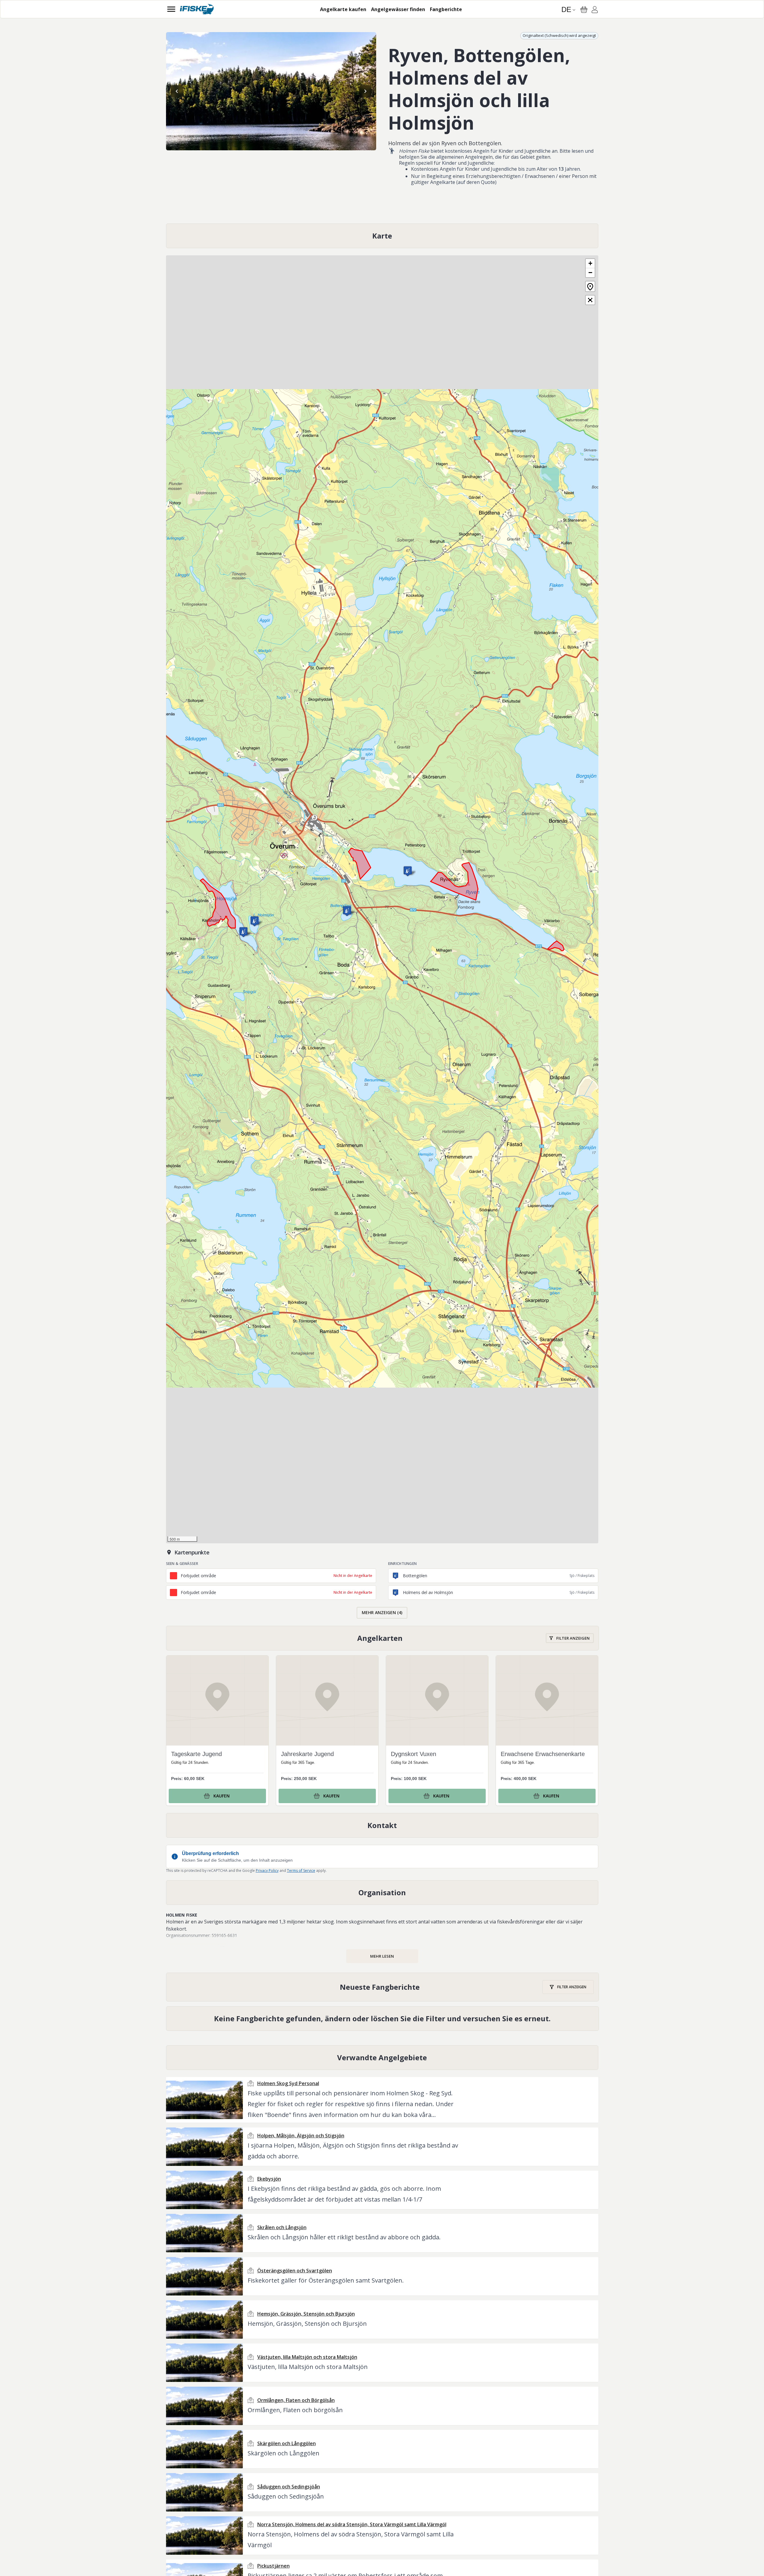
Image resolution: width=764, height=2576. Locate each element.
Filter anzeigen (573, 1638)
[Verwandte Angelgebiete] (382, 2058)
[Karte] (382, 236)
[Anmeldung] (595, 11)
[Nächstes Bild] (365, 91)
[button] (408, 871)
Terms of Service (301, 1870)
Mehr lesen (382, 1956)
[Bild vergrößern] (271, 91)
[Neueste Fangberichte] (382, 1987)
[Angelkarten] (382, 1638)
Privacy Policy (267, 1870)
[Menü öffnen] (171, 9)
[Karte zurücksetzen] (590, 286)
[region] (271, 91)
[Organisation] (382, 1893)
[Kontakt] (382, 1825)
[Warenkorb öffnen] (584, 10)
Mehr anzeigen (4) (382, 1612)
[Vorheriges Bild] (177, 91)
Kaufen (222, 1796)
